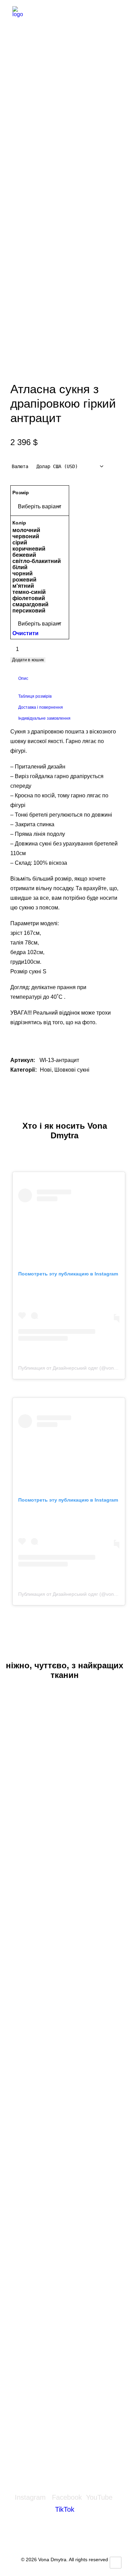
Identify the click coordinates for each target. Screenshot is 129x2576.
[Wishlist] (82, 13)
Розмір (21, 493)
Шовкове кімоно (64, 2345)
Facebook (67, 2497)
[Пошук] (60, 13)
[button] (113, 13)
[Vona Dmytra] (40, 13)
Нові (46, 1070)
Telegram (26, 2398)
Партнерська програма (42, 2415)
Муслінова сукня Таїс (64, 1900)
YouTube (99, 2497)
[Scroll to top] (116, 2562)
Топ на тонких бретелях (64, 2122)
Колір (19, 523)
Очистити (25, 633)
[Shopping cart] (93, 13)
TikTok (65, 2509)
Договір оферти (64, 2542)
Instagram (30, 2497)
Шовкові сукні (72, 1070)
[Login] (71, 13)
